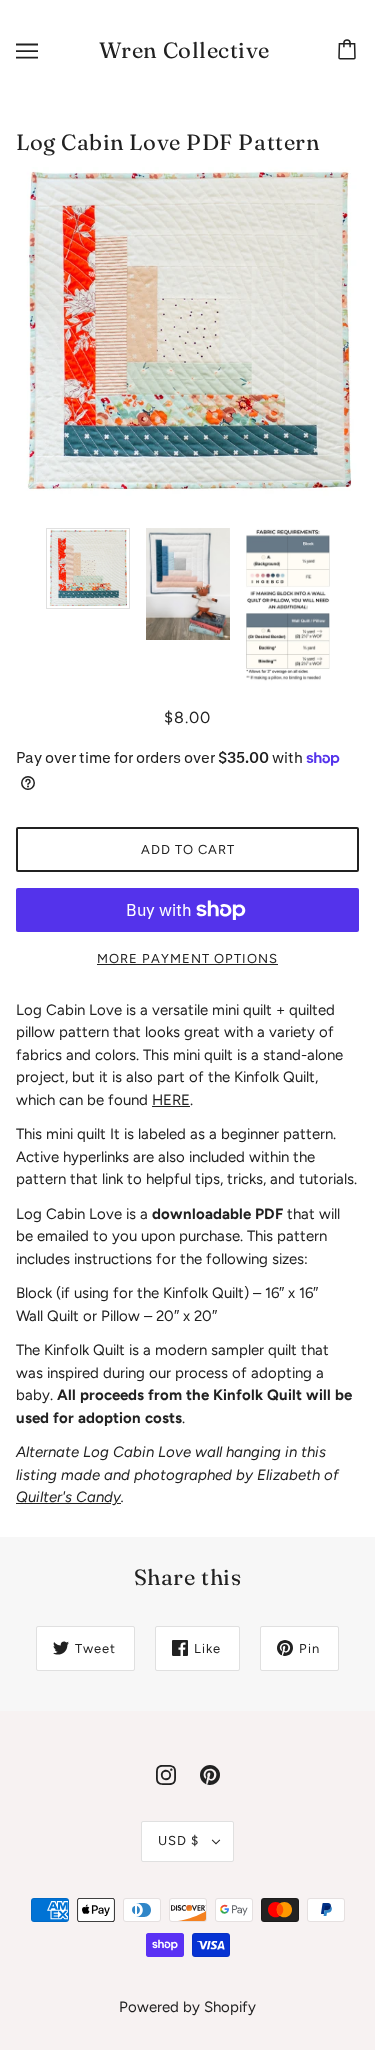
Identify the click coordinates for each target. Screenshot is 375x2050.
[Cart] (350, 51)
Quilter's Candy (68, 1497)
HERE (171, 1100)
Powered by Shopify (187, 2007)
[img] (166, 1774)
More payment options (187, 958)
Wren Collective (184, 50)
